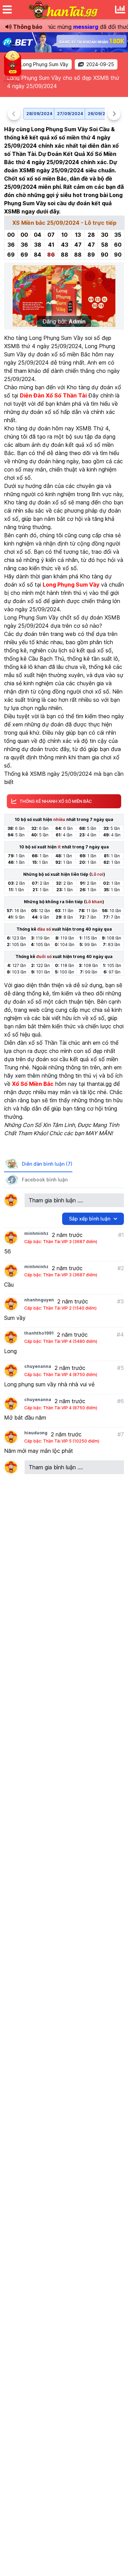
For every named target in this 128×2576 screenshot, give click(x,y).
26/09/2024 (101, 114)
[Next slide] (114, 114)
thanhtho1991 (39, 1333)
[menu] (7, 10)
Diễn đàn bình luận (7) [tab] (47, 1164)
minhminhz (36, 1233)
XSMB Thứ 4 (92, 428)
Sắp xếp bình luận (90, 1219)
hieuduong (36, 1433)
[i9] (64, 42)
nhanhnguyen (39, 1300)
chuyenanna (38, 1366)
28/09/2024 (39, 114)
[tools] (120, 10)
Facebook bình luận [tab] (45, 1180)
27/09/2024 (70, 114)
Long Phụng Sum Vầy (44, 64)
